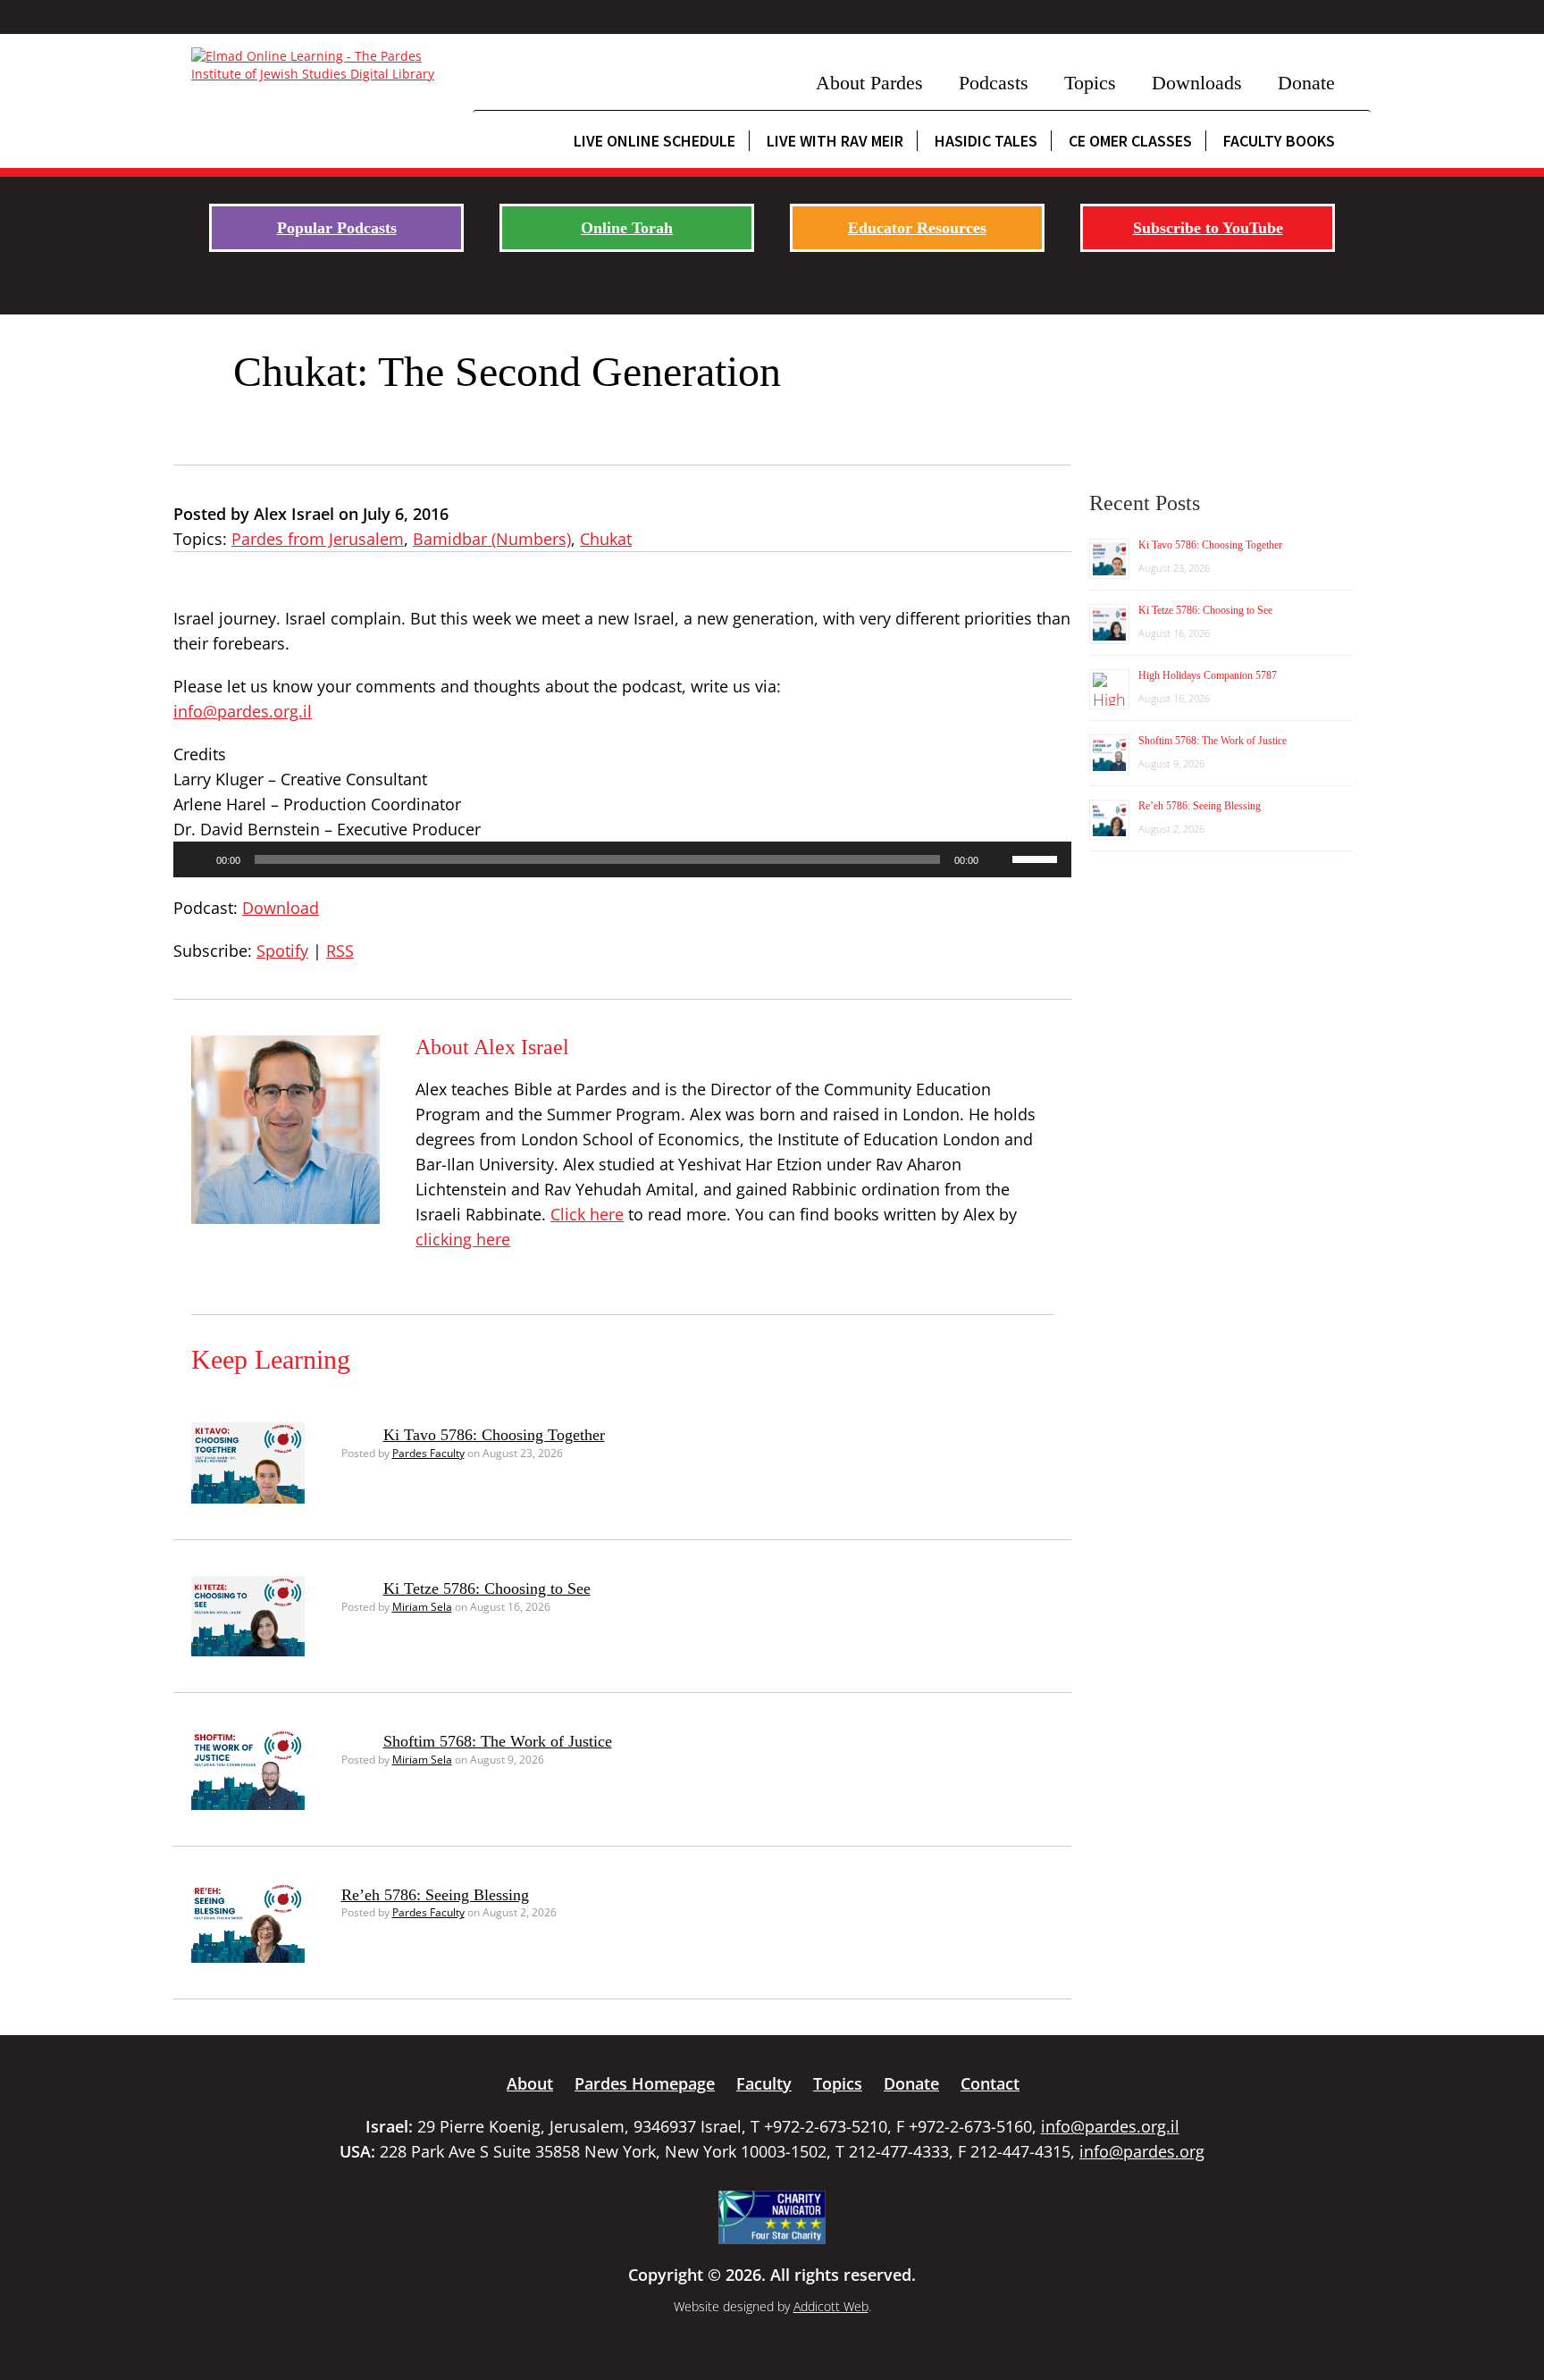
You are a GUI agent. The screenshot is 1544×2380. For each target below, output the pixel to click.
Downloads (1197, 83)
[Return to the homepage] (323, 65)
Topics (1090, 83)
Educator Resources (917, 228)
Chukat (606, 539)
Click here (587, 1214)
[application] (622, 859)
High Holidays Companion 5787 (1208, 675)
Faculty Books (1279, 141)
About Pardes (869, 83)
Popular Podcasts (337, 228)
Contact (990, 2083)
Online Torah (627, 228)
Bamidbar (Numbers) (492, 539)
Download (281, 908)
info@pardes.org (1142, 2151)
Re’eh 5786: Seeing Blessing (435, 1895)
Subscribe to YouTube (1208, 228)
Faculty (764, 2083)
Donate (1306, 83)
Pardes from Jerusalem (318, 539)
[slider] (1037, 858)
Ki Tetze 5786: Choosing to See (487, 1588)
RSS (340, 951)
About (530, 2083)
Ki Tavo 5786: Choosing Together (494, 1435)
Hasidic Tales (986, 141)
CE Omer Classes (1130, 141)
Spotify (282, 951)
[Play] (197, 859)
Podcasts (994, 83)
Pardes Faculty (428, 1453)
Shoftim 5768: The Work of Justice (498, 1741)
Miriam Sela (422, 1607)
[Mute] (998, 859)
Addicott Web (831, 2306)
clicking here (463, 1239)
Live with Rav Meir (835, 141)
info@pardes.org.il (243, 711)
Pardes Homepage (645, 2083)
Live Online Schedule (655, 141)
